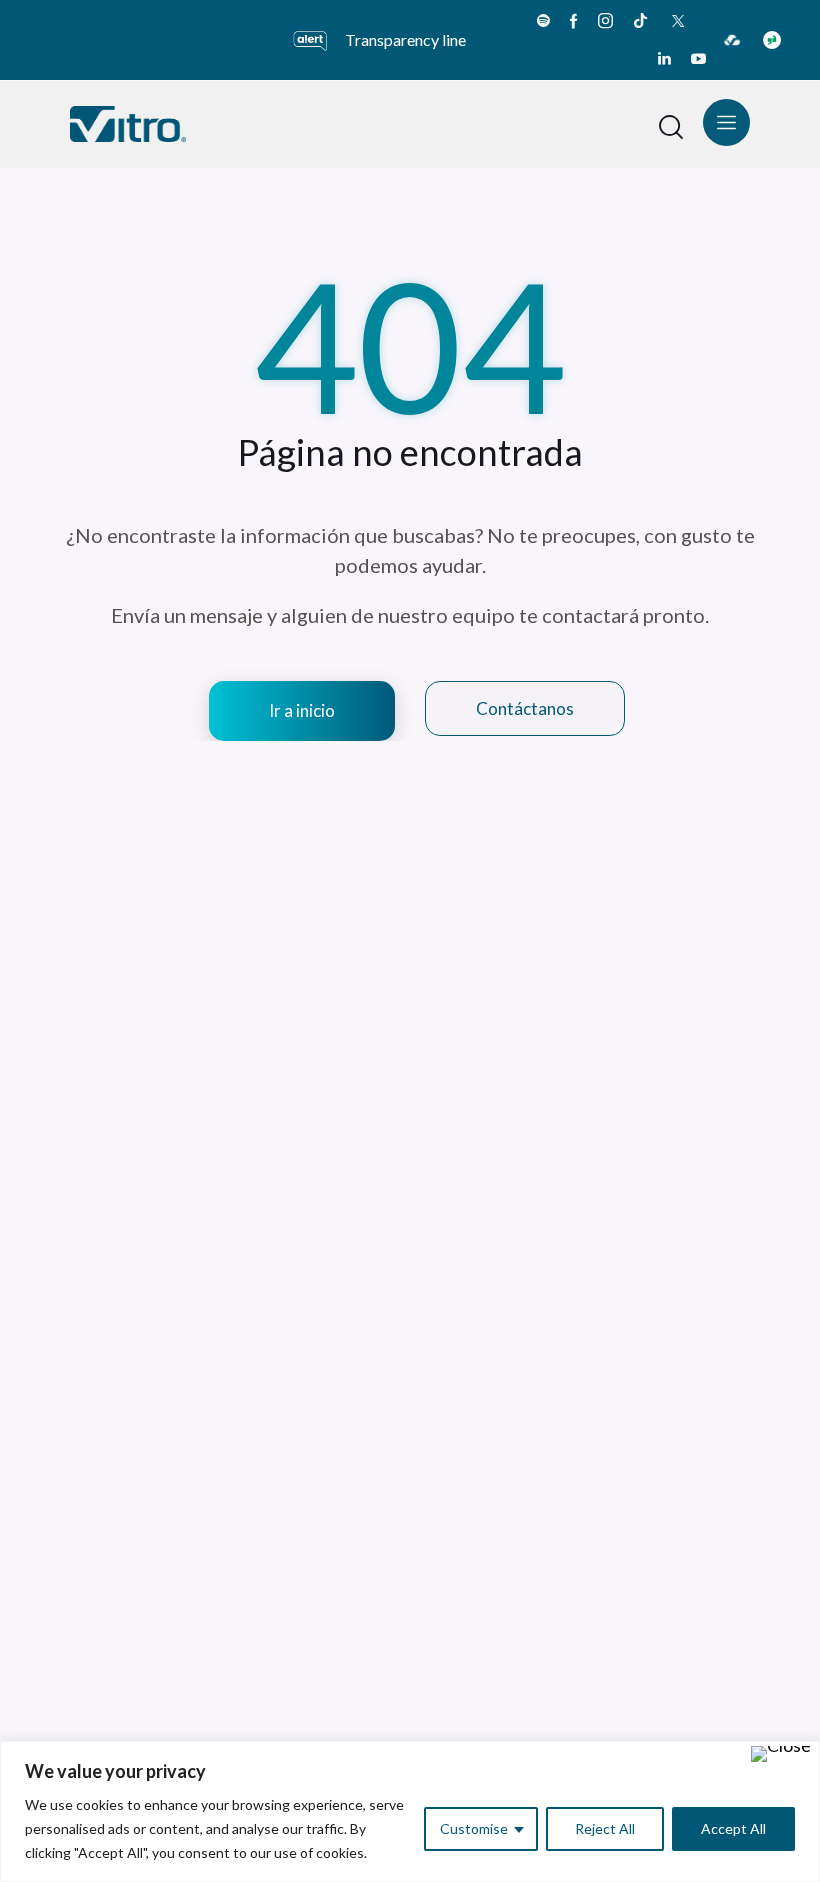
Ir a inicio (302, 710)
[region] (410, 1811)
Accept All (733, 1828)
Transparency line (405, 39)
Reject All (605, 1828)
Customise (474, 1828)
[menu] (726, 122)
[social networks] (543, 20)
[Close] (781, 1754)
